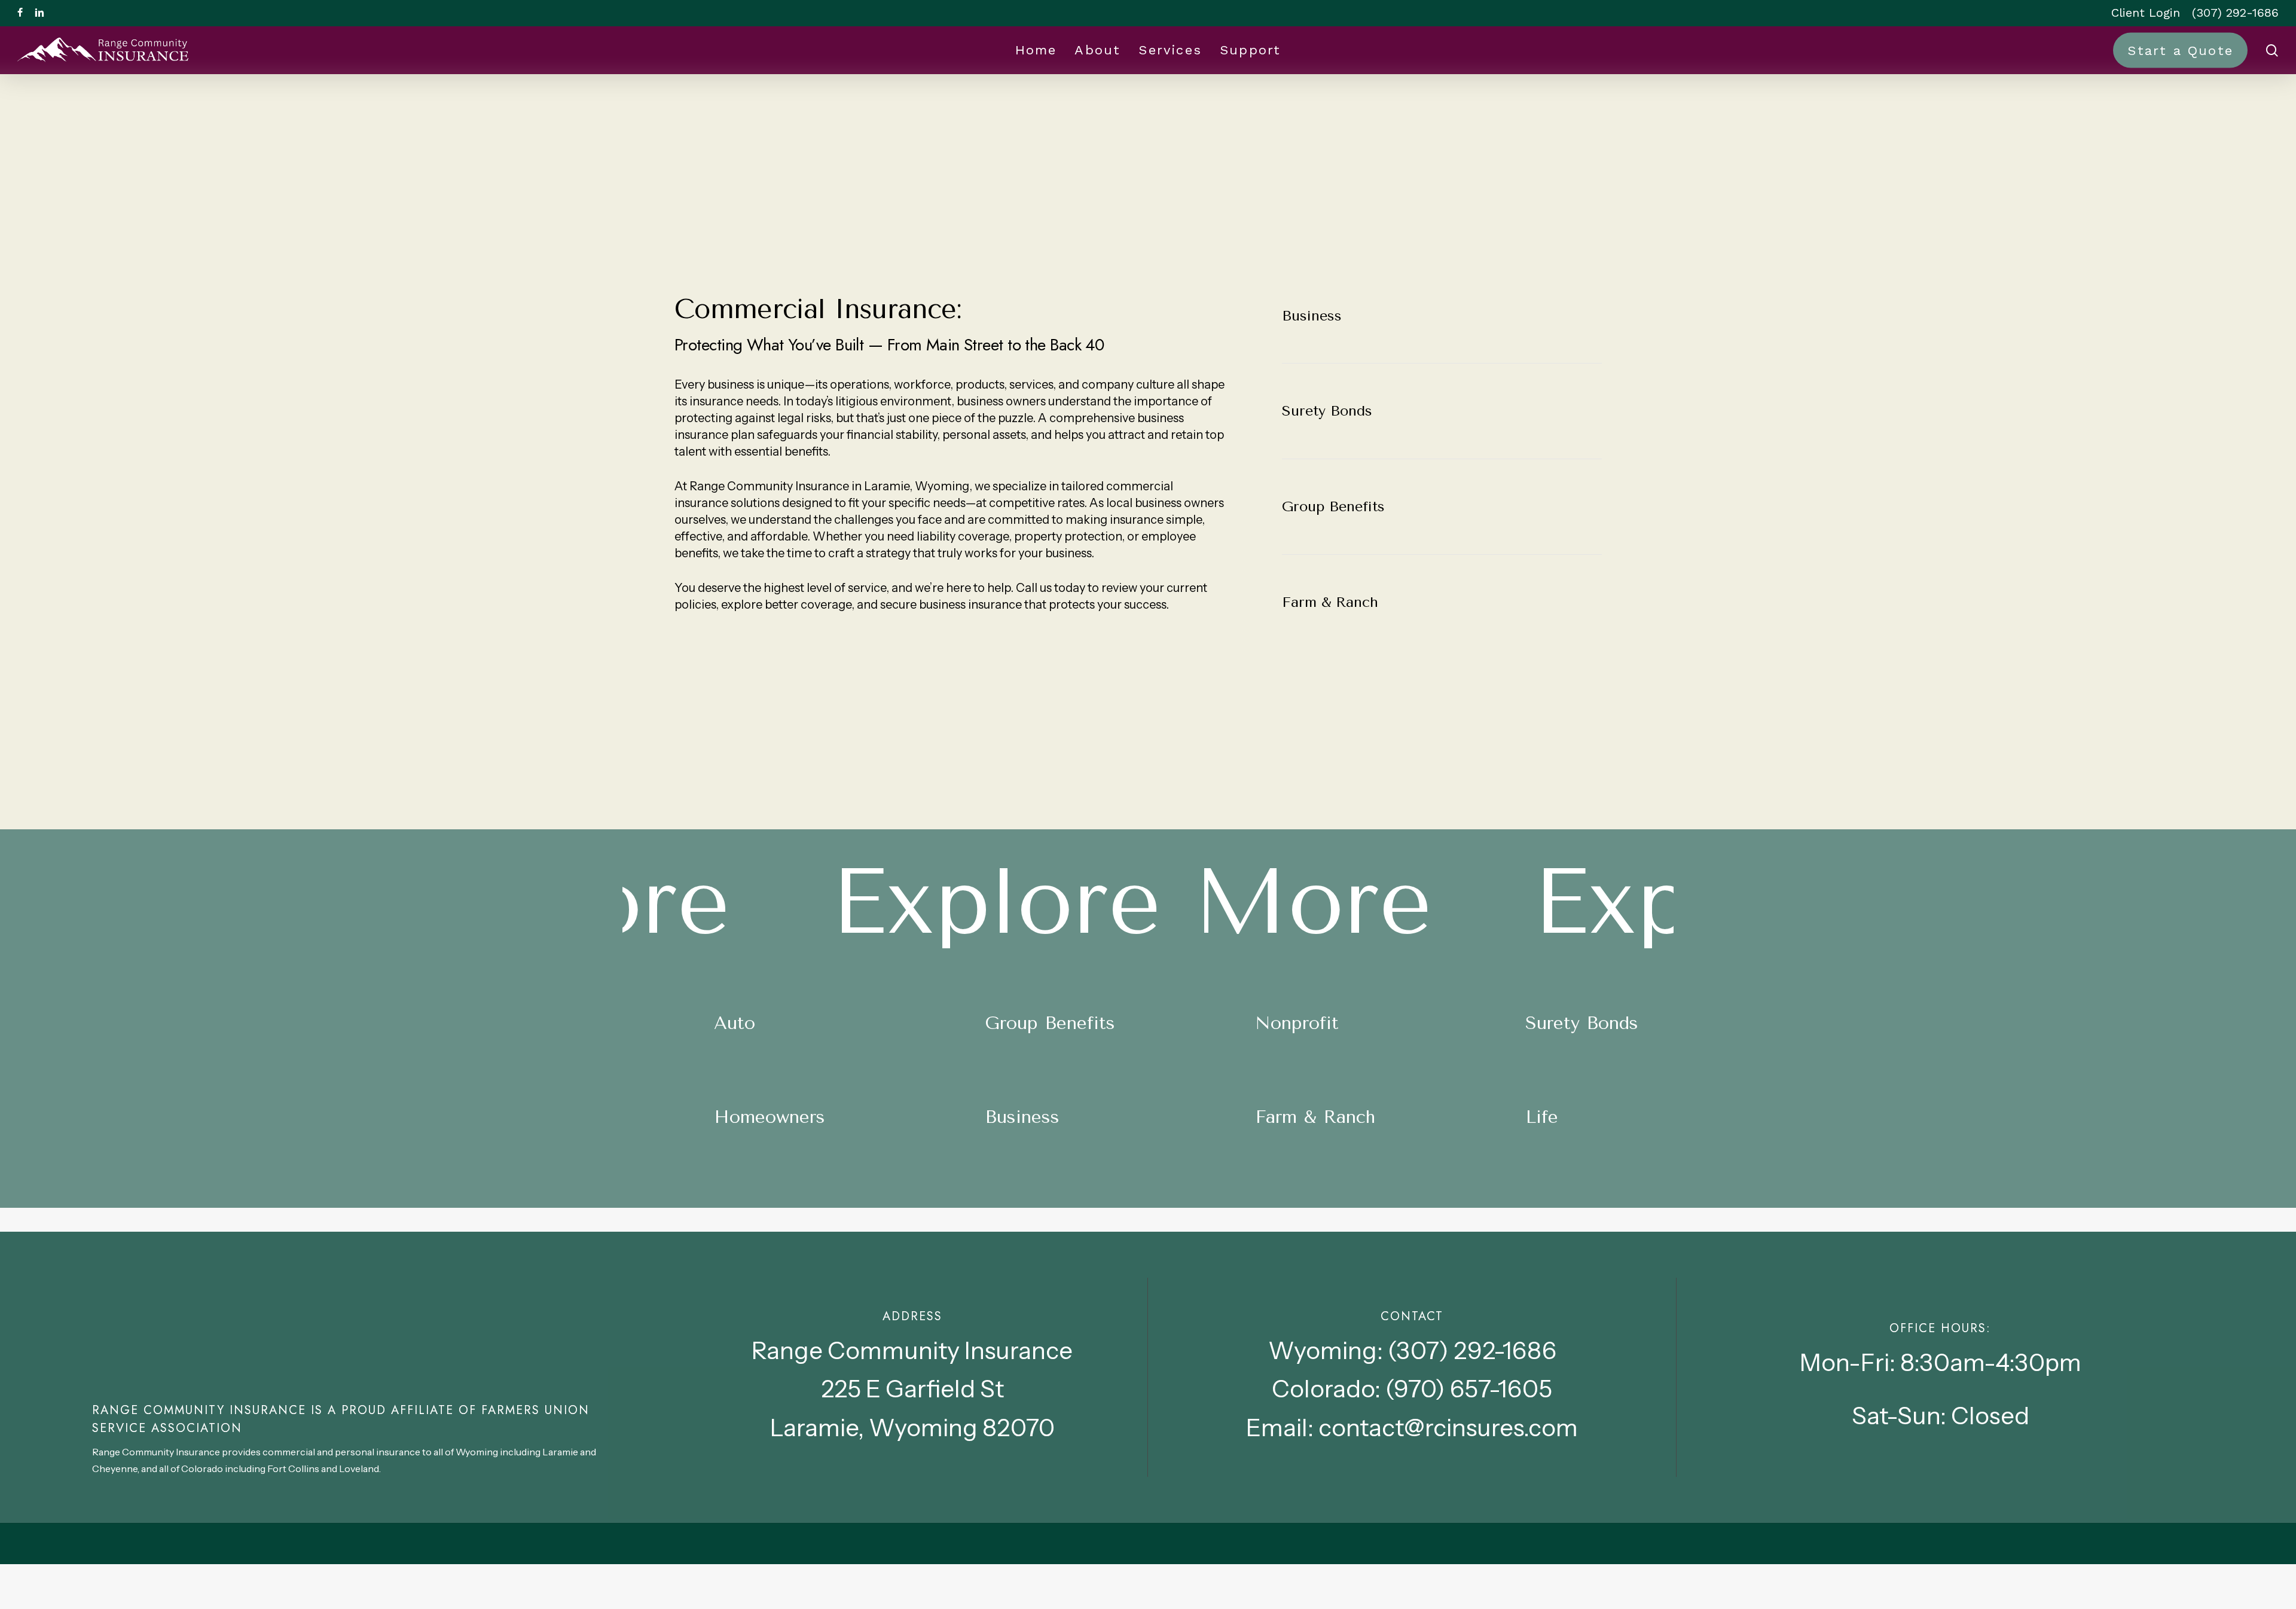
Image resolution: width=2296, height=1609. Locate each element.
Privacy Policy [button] (2021, 1588)
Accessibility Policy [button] (1901, 1588)
